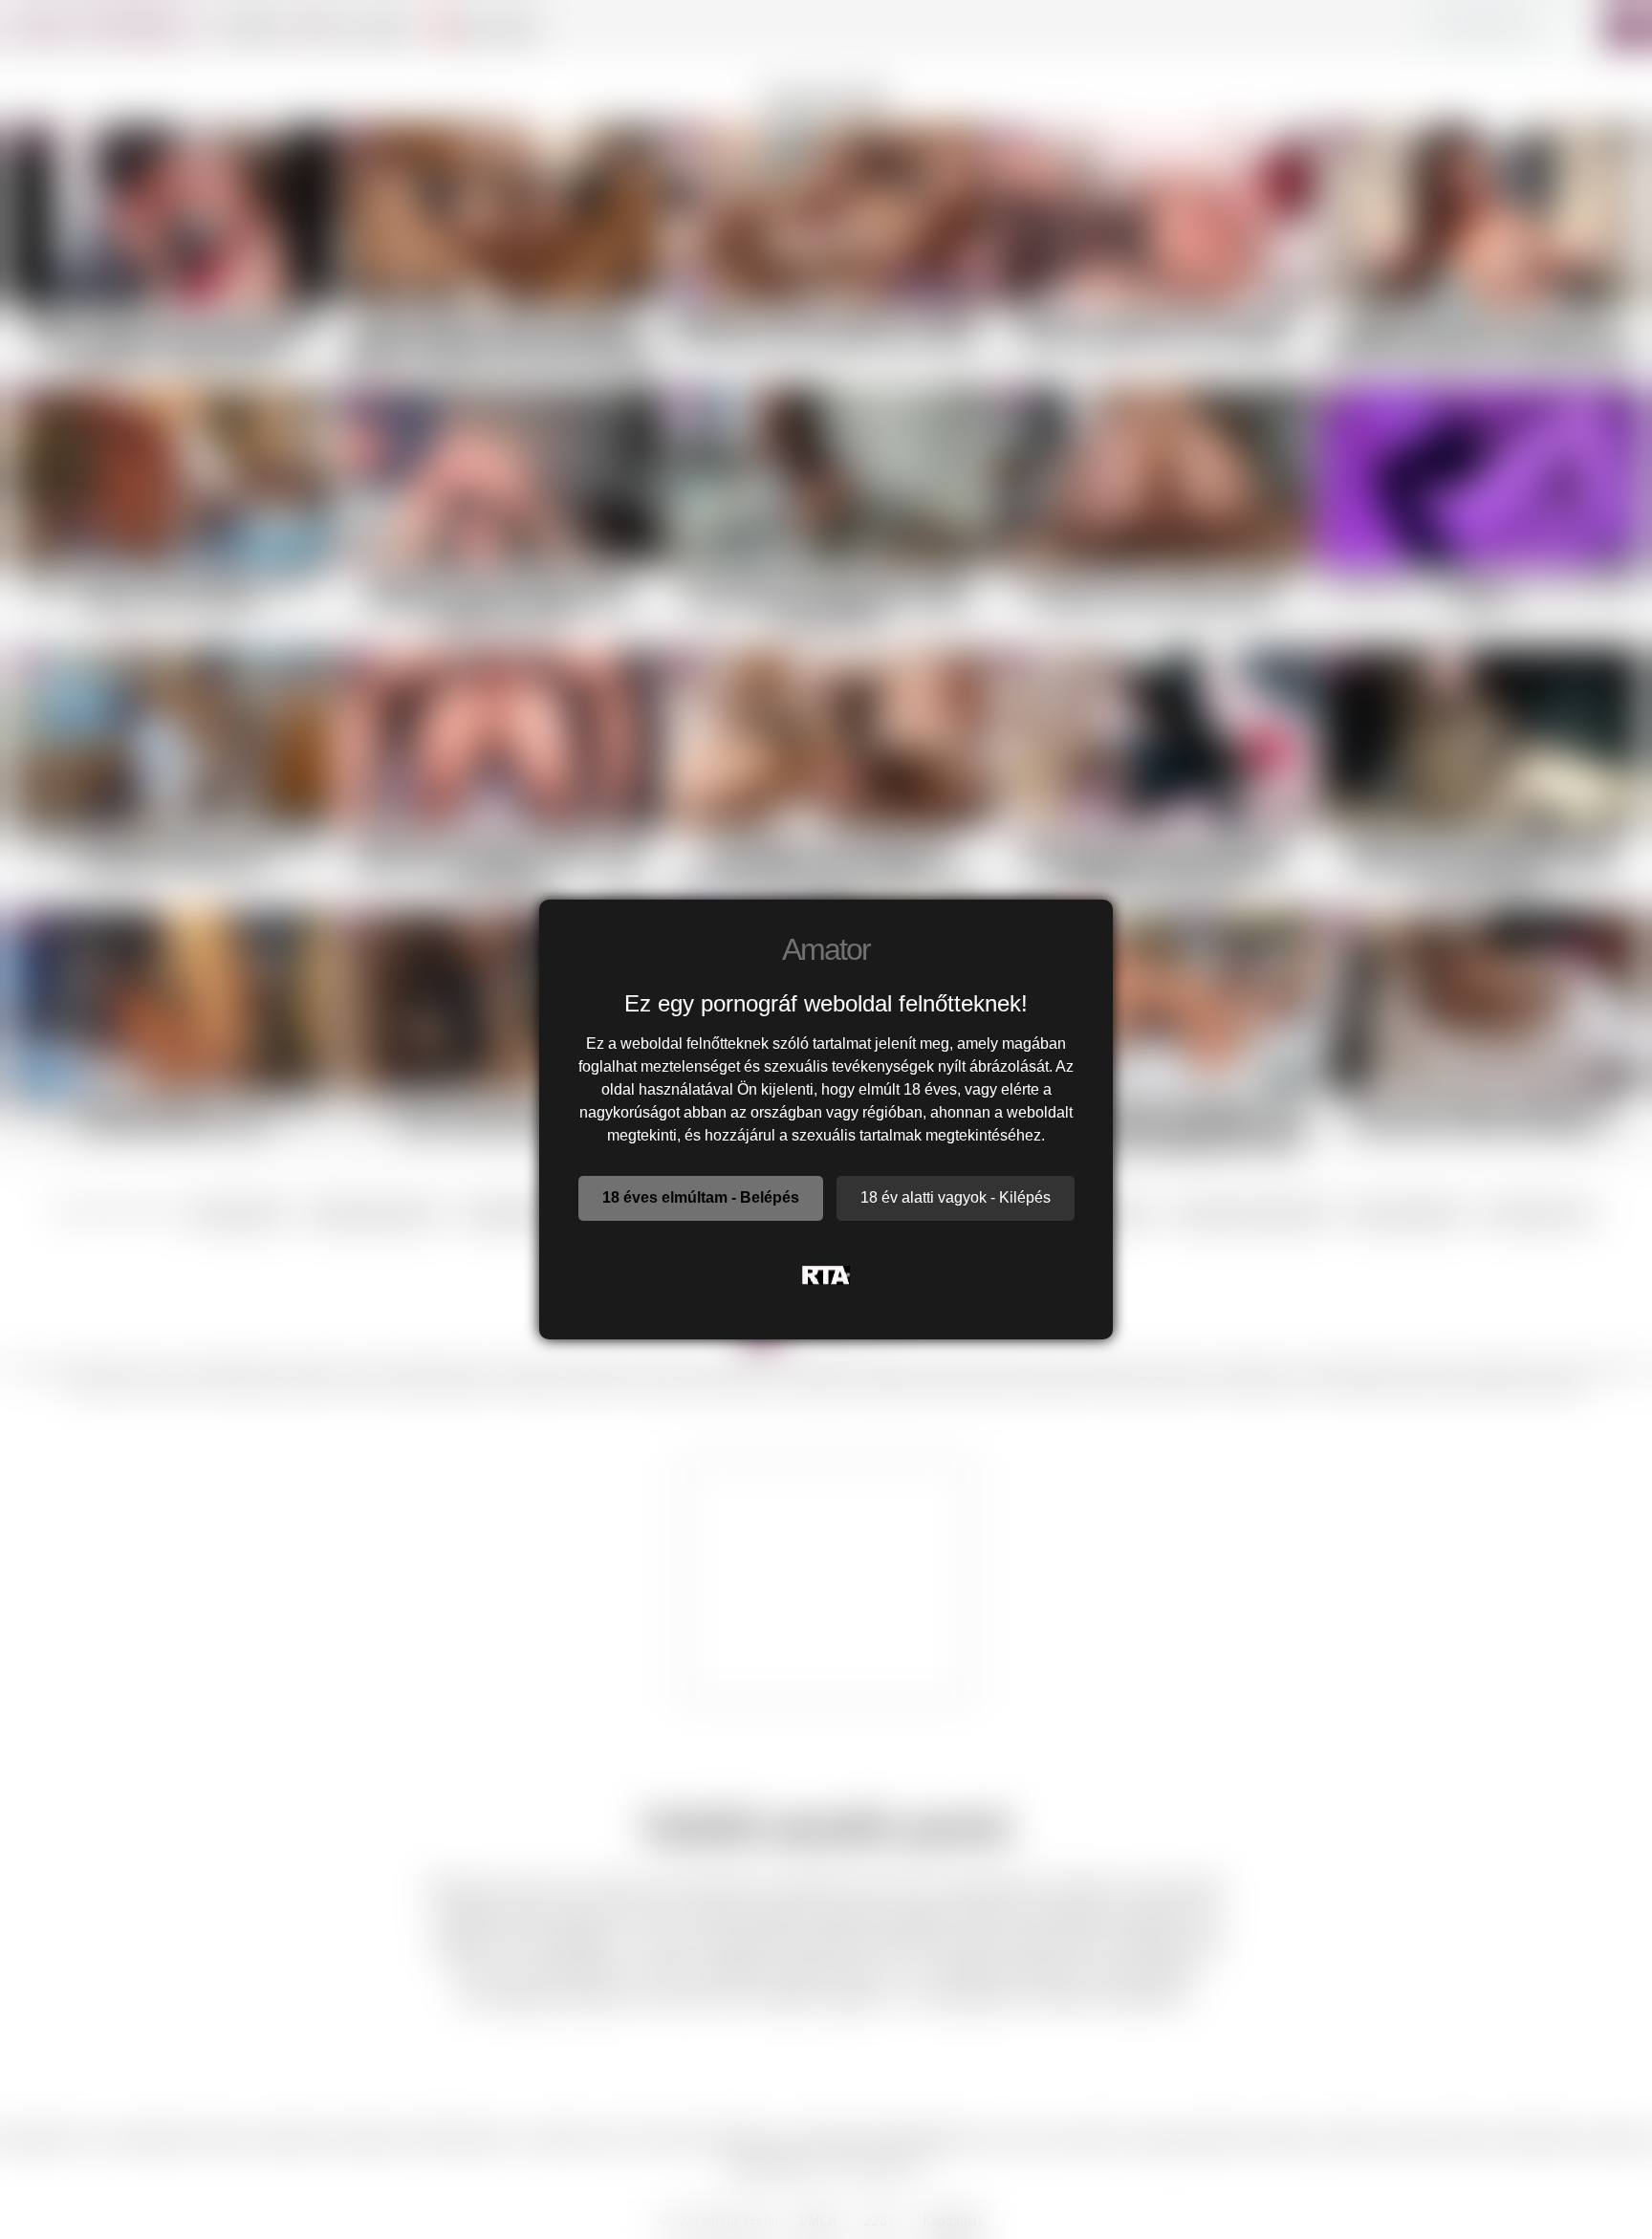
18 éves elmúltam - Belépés (701, 1197)
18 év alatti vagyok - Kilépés (956, 1197)
